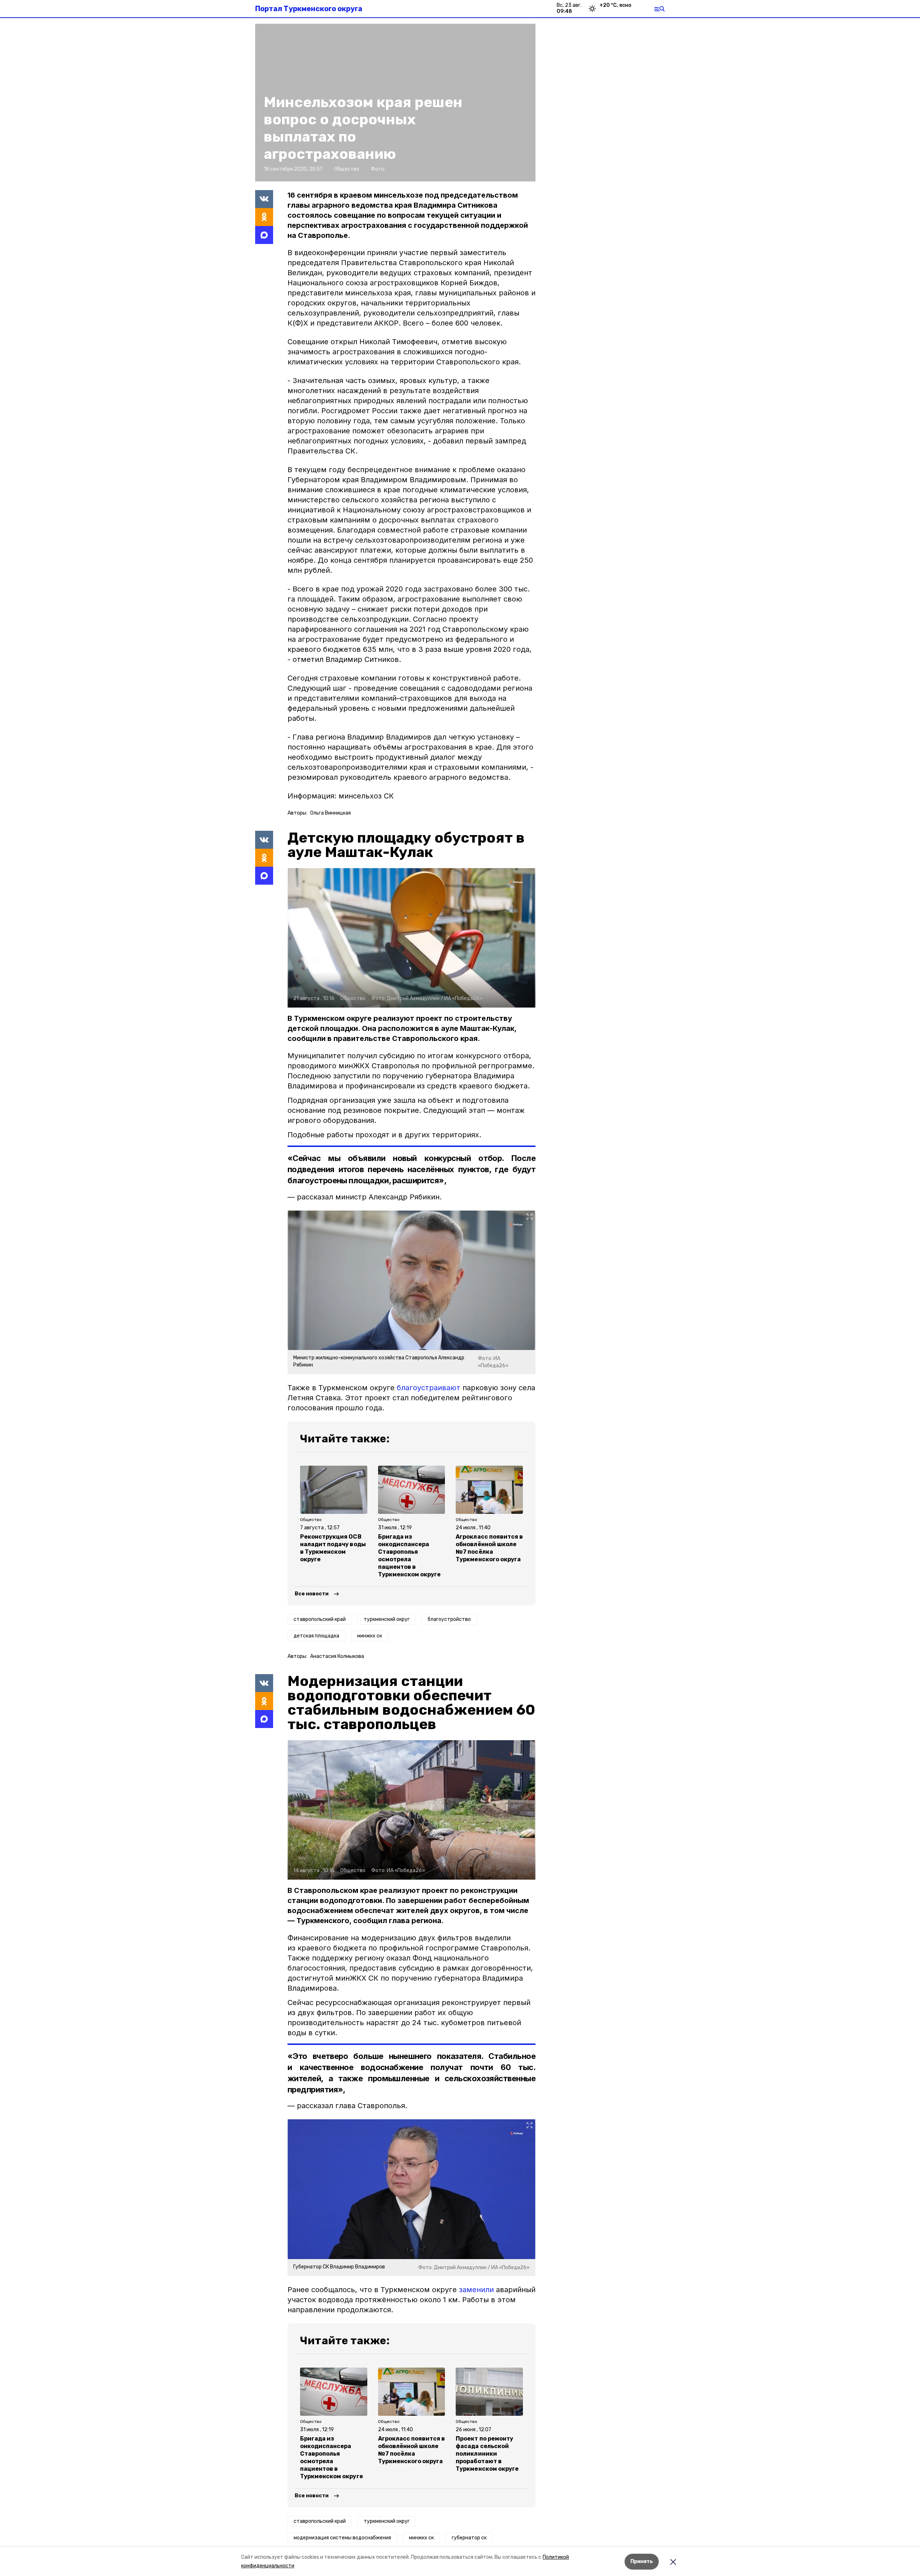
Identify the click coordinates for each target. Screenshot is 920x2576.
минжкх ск (370, 1636)
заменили (476, 2290)
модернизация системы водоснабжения (342, 2538)
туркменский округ (387, 1619)
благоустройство (449, 1619)
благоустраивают (429, 1388)
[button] (411, 938)
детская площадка (316, 1636)
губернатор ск (469, 2538)
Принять (642, 2561)
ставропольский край (320, 1619)
